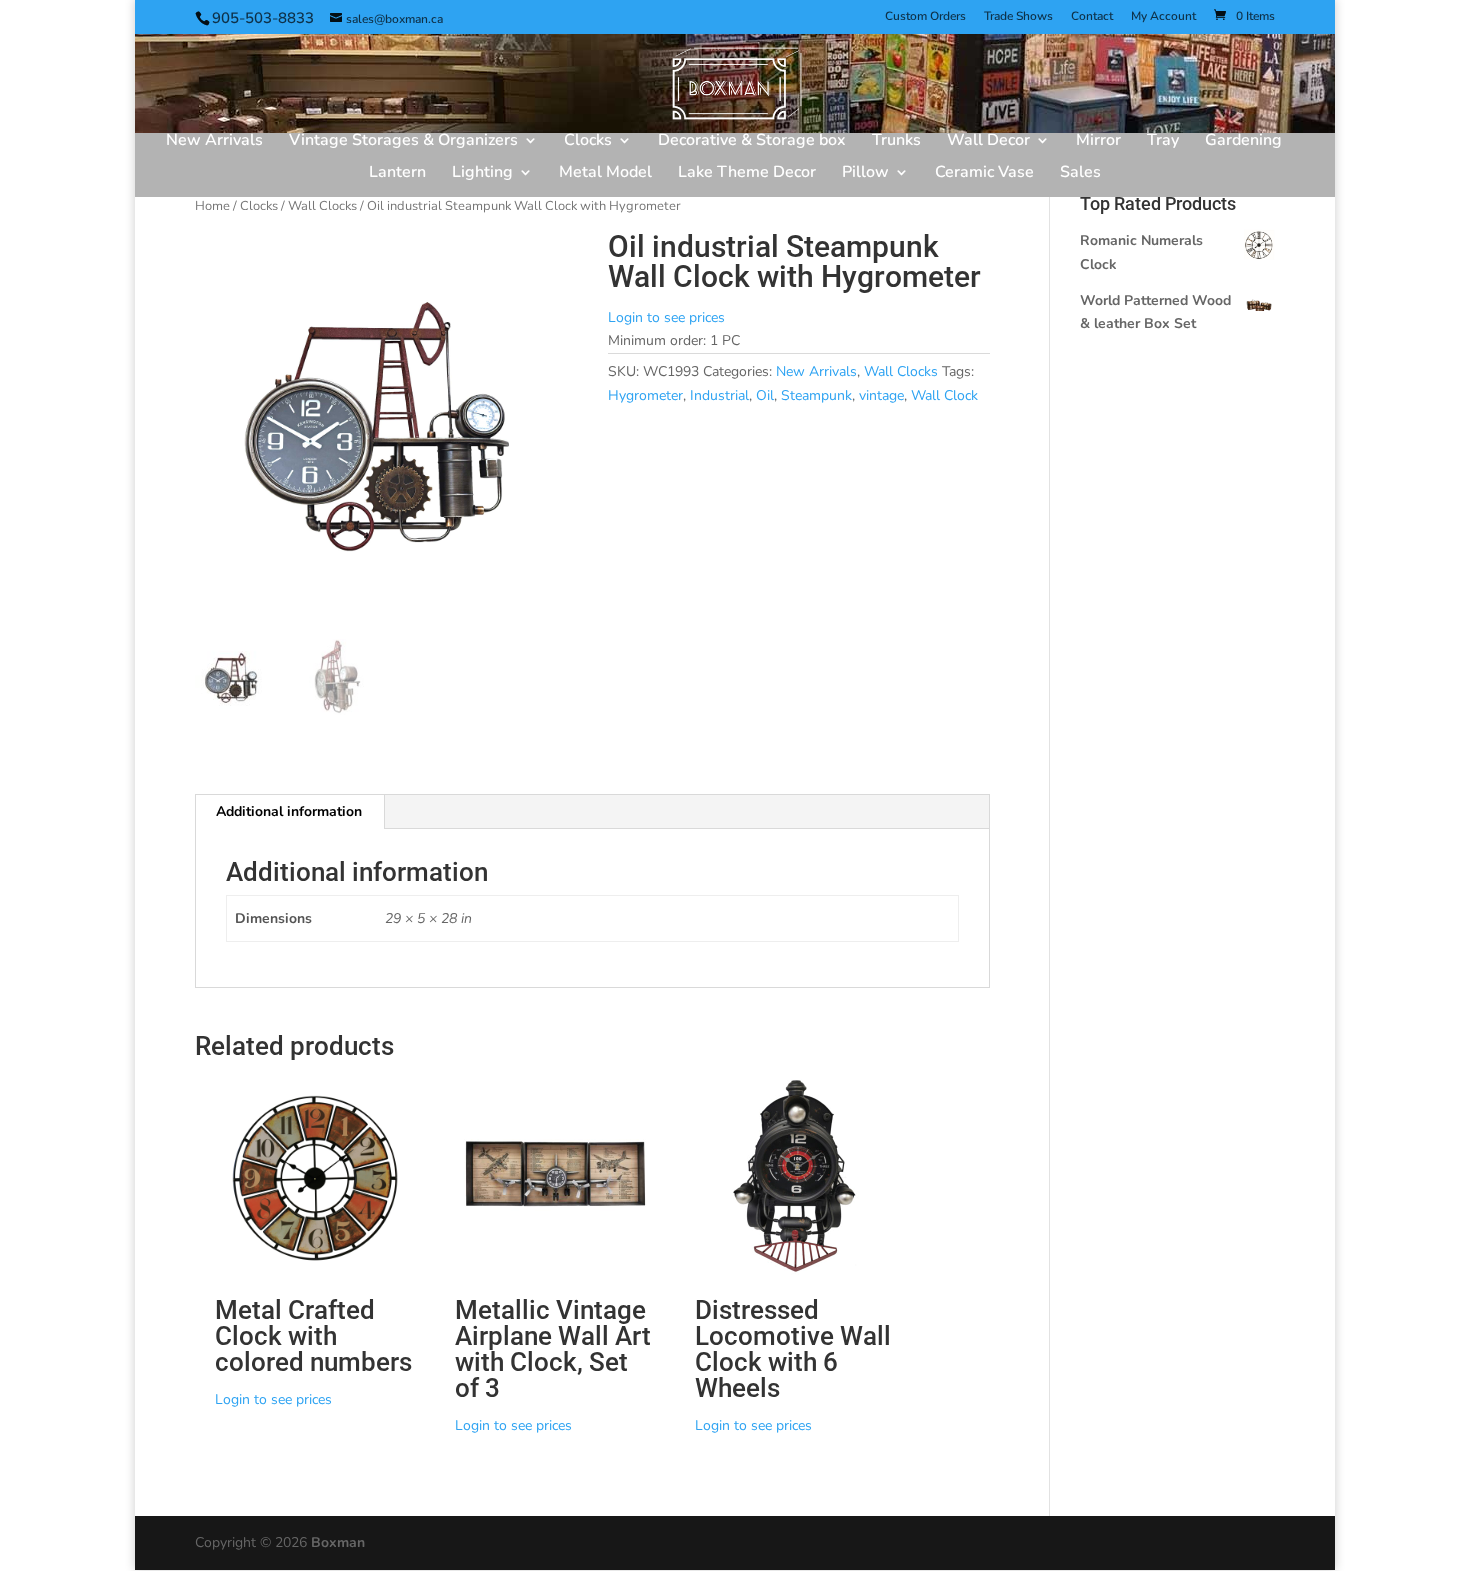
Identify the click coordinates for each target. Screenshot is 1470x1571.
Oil (765, 395)
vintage (881, 395)
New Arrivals (214, 142)
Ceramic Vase (984, 174)
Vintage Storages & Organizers (403, 142)
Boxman (338, 1542)
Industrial (719, 395)
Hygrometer (645, 395)
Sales (1080, 174)
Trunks (896, 142)
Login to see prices (666, 317)
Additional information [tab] (289, 811)
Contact (1092, 17)
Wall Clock (944, 395)
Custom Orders (925, 17)
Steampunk (816, 395)
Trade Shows (1018, 17)
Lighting (482, 174)
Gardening (1243, 142)
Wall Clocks (322, 206)
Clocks (588, 142)
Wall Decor (988, 142)
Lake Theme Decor (747, 174)
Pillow (865, 174)
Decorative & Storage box (752, 142)
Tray (1163, 142)
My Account (1163, 17)
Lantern (397, 174)
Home (212, 206)
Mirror (1098, 142)
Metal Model (605, 174)
